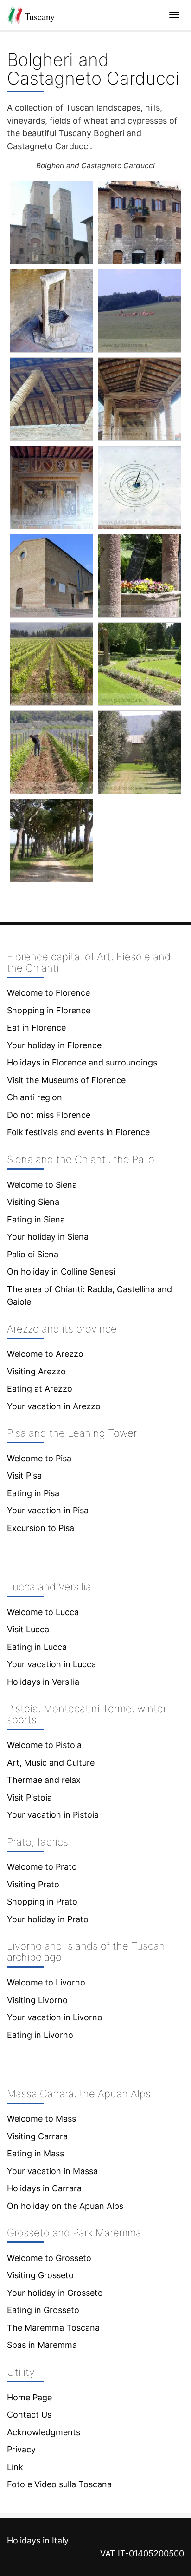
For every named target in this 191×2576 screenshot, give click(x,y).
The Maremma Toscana (53, 2328)
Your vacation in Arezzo (54, 1406)
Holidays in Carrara (44, 2188)
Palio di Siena (33, 1254)
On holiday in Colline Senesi (61, 1272)
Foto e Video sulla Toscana (59, 2484)
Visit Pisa (24, 1475)
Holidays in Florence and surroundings (82, 1062)
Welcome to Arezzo (45, 1354)
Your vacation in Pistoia (53, 1815)
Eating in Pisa (33, 1493)
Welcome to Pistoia (44, 1745)
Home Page (29, 2397)
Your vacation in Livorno (55, 2017)
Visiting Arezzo (36, 1371)
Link (15, 2467)
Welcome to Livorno (46, 1982)
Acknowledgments (44, 2432)
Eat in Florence (36, 1028)
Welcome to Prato (42, 1867)
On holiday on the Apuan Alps (65, 2206)
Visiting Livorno (37, 2000)
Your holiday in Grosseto (55, 2293)
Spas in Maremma (42, 2345)
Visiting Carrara (37, 2136)
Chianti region (35, 1097)
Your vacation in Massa (52, 2171)
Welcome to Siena (42, 1185)
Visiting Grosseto (40, 2275)
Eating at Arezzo (40, 1389)
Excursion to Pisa (41, 1528)
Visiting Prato (33, 1884)
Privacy (21, 2449)
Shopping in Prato (42, 1902)
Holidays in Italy (38, 2540)
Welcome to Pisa (39, 1458)
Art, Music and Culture (51, 1763)
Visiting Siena (33, 1202)
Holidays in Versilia (43, 1682)
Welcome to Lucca (43, 1612)
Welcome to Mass (41, 2119)
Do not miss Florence (49, 1115)
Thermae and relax (44, 1780)
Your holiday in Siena (48, 1237)
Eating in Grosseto (43, 2310)
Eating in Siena (36, 1219)
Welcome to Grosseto (49, 2258)
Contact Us (29, 2415)
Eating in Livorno (40, 2035)
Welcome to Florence (48, 993)
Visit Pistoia (29, 1797)
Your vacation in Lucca (51, 1664)
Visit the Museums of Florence (66, 1080)
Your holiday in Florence (54, 1045)
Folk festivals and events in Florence (78, 1132)
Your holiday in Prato (48, 1919)
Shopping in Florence (49, 1010)
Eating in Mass (35, 2153)
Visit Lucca (28, 1629)
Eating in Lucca (37, 1647)
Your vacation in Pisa (48, 1510)
